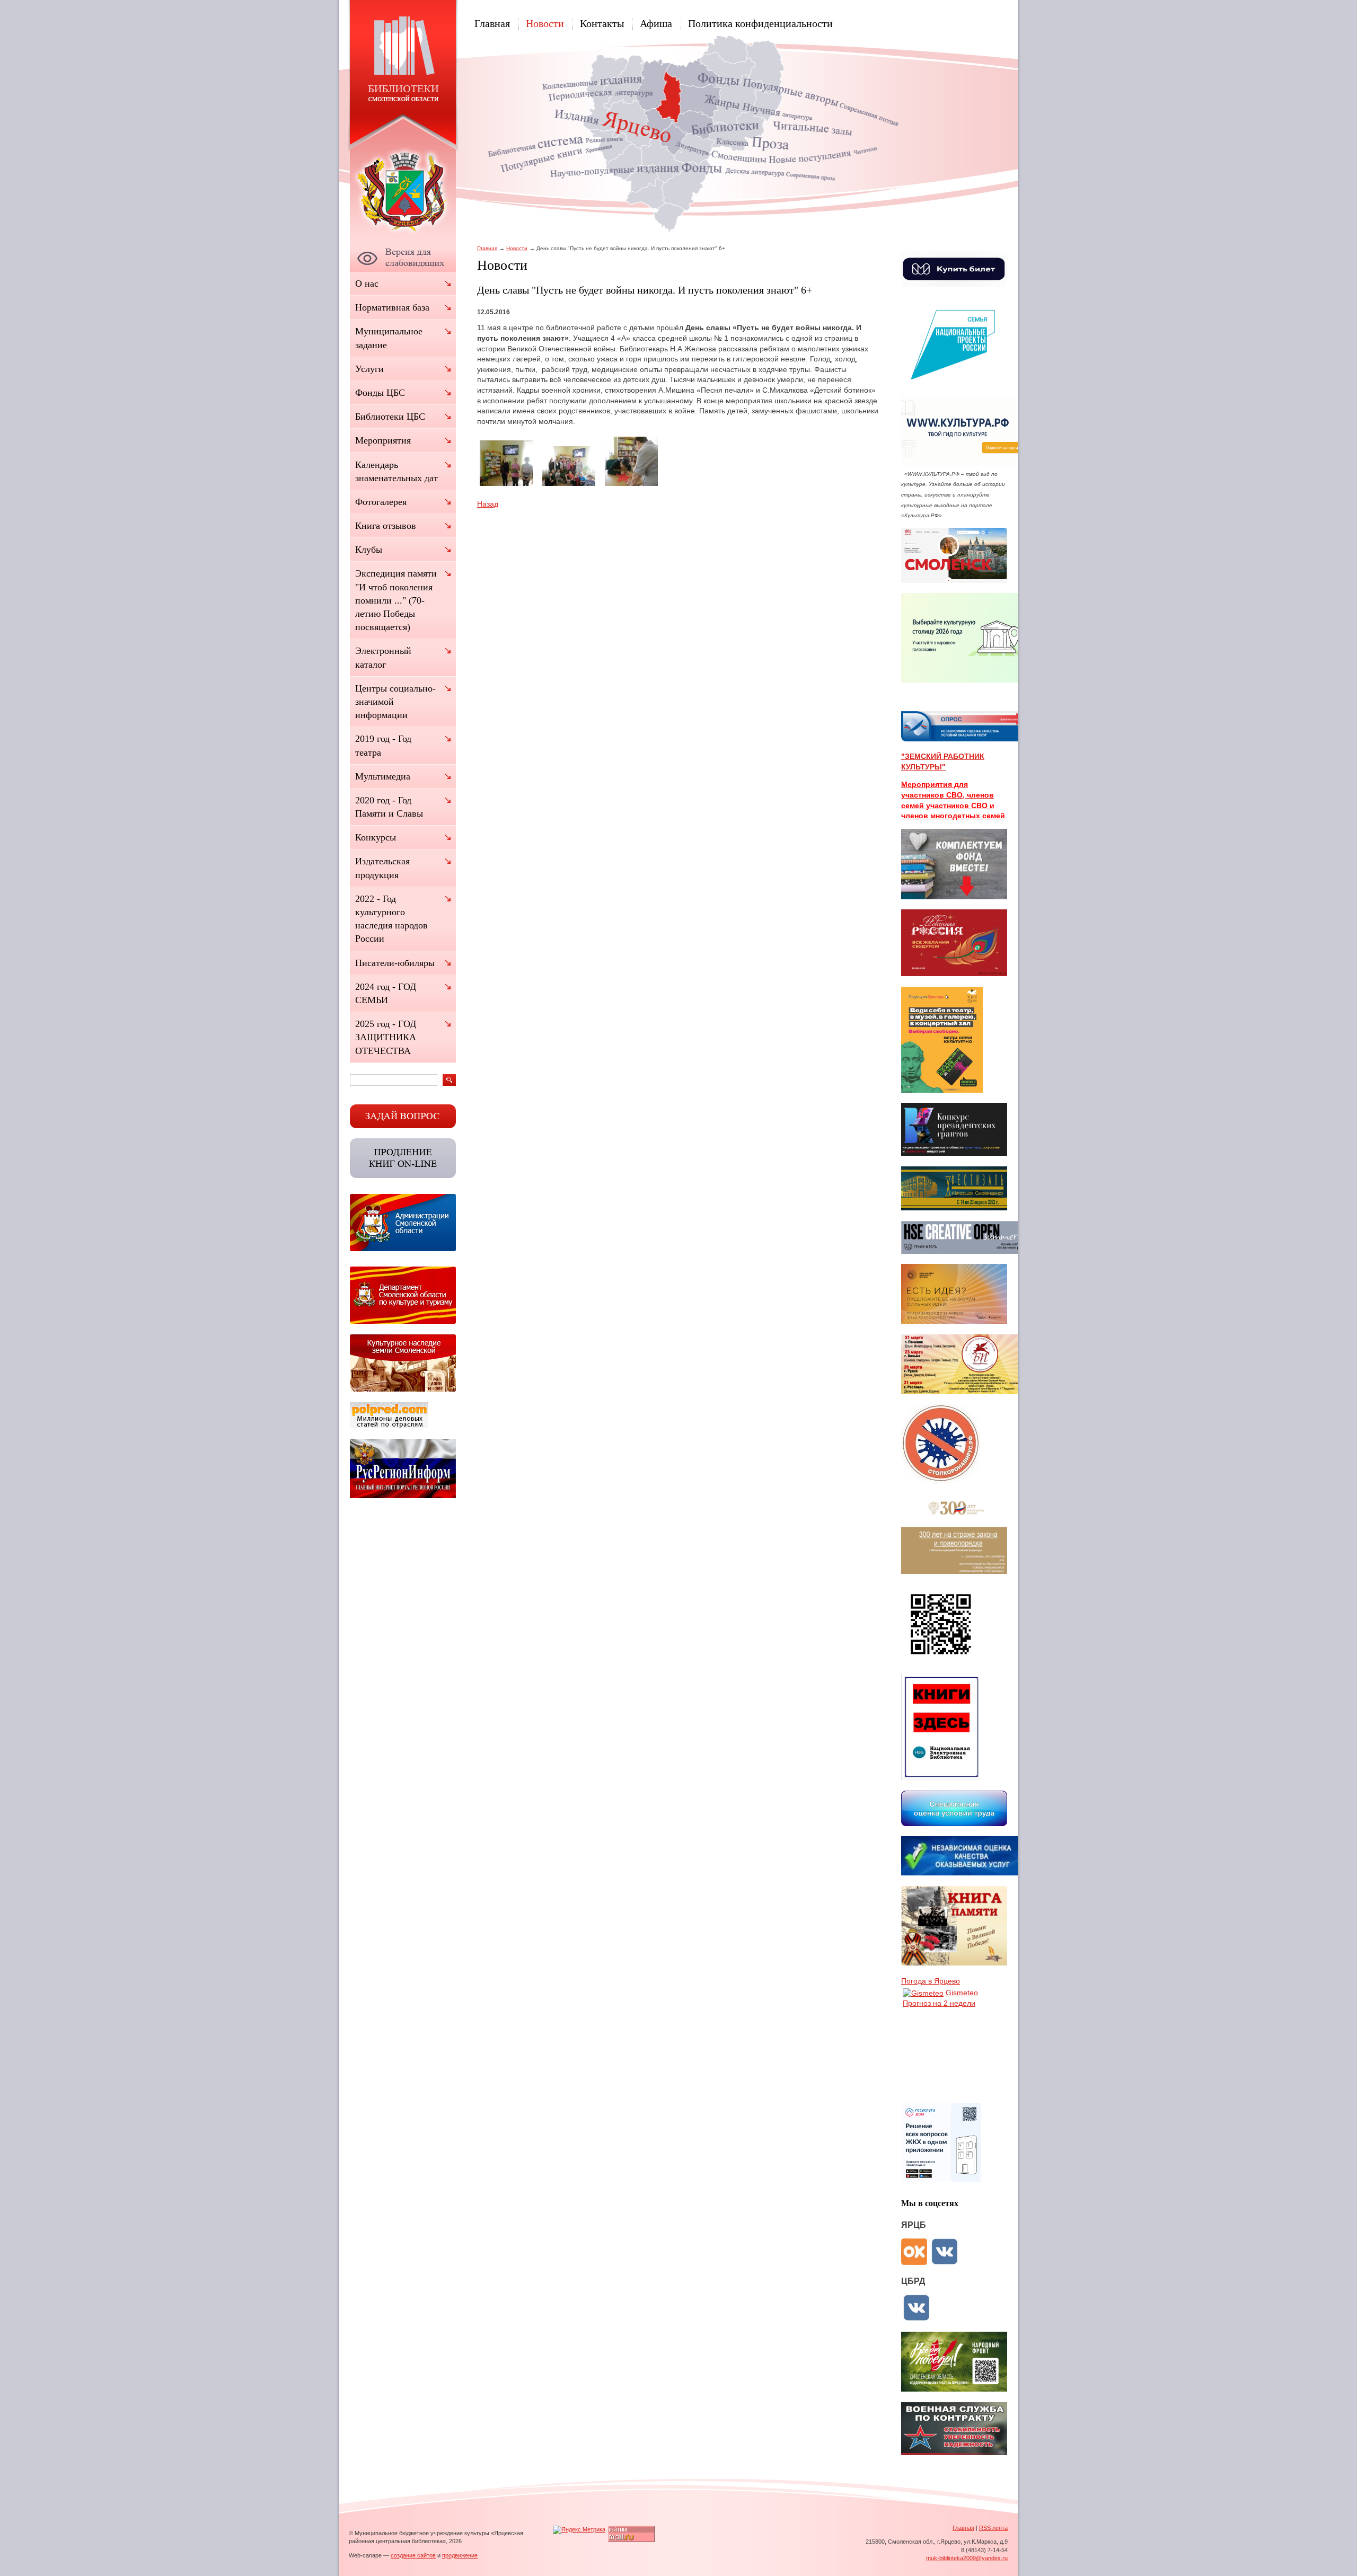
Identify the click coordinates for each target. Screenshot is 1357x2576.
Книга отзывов (386, 526)
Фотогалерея (381, 502)
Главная (492, 23)
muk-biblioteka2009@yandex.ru (967, 2558)
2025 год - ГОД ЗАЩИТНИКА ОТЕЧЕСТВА (386, 1037)
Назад (488, 504)
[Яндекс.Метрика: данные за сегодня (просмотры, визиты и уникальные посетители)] (579, 2530)
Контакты (602, 23)
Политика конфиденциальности (760, 23)
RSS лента (993, 2528)
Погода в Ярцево (931, 1981)
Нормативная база (392, 307)
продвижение (460, 2555)
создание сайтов (413, 2555)
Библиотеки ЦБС (390, 417)
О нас (367, 284)
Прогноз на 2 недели (939, 2003)
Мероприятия (383, 440)
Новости (545, 23)
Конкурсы (376, 837)
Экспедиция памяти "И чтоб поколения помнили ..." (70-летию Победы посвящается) (396, 600)
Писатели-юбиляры (395, 963)
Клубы (369, 550)
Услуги (369, 369)
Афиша (656, 23)
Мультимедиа (383, 776)
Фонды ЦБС (380, 393)
